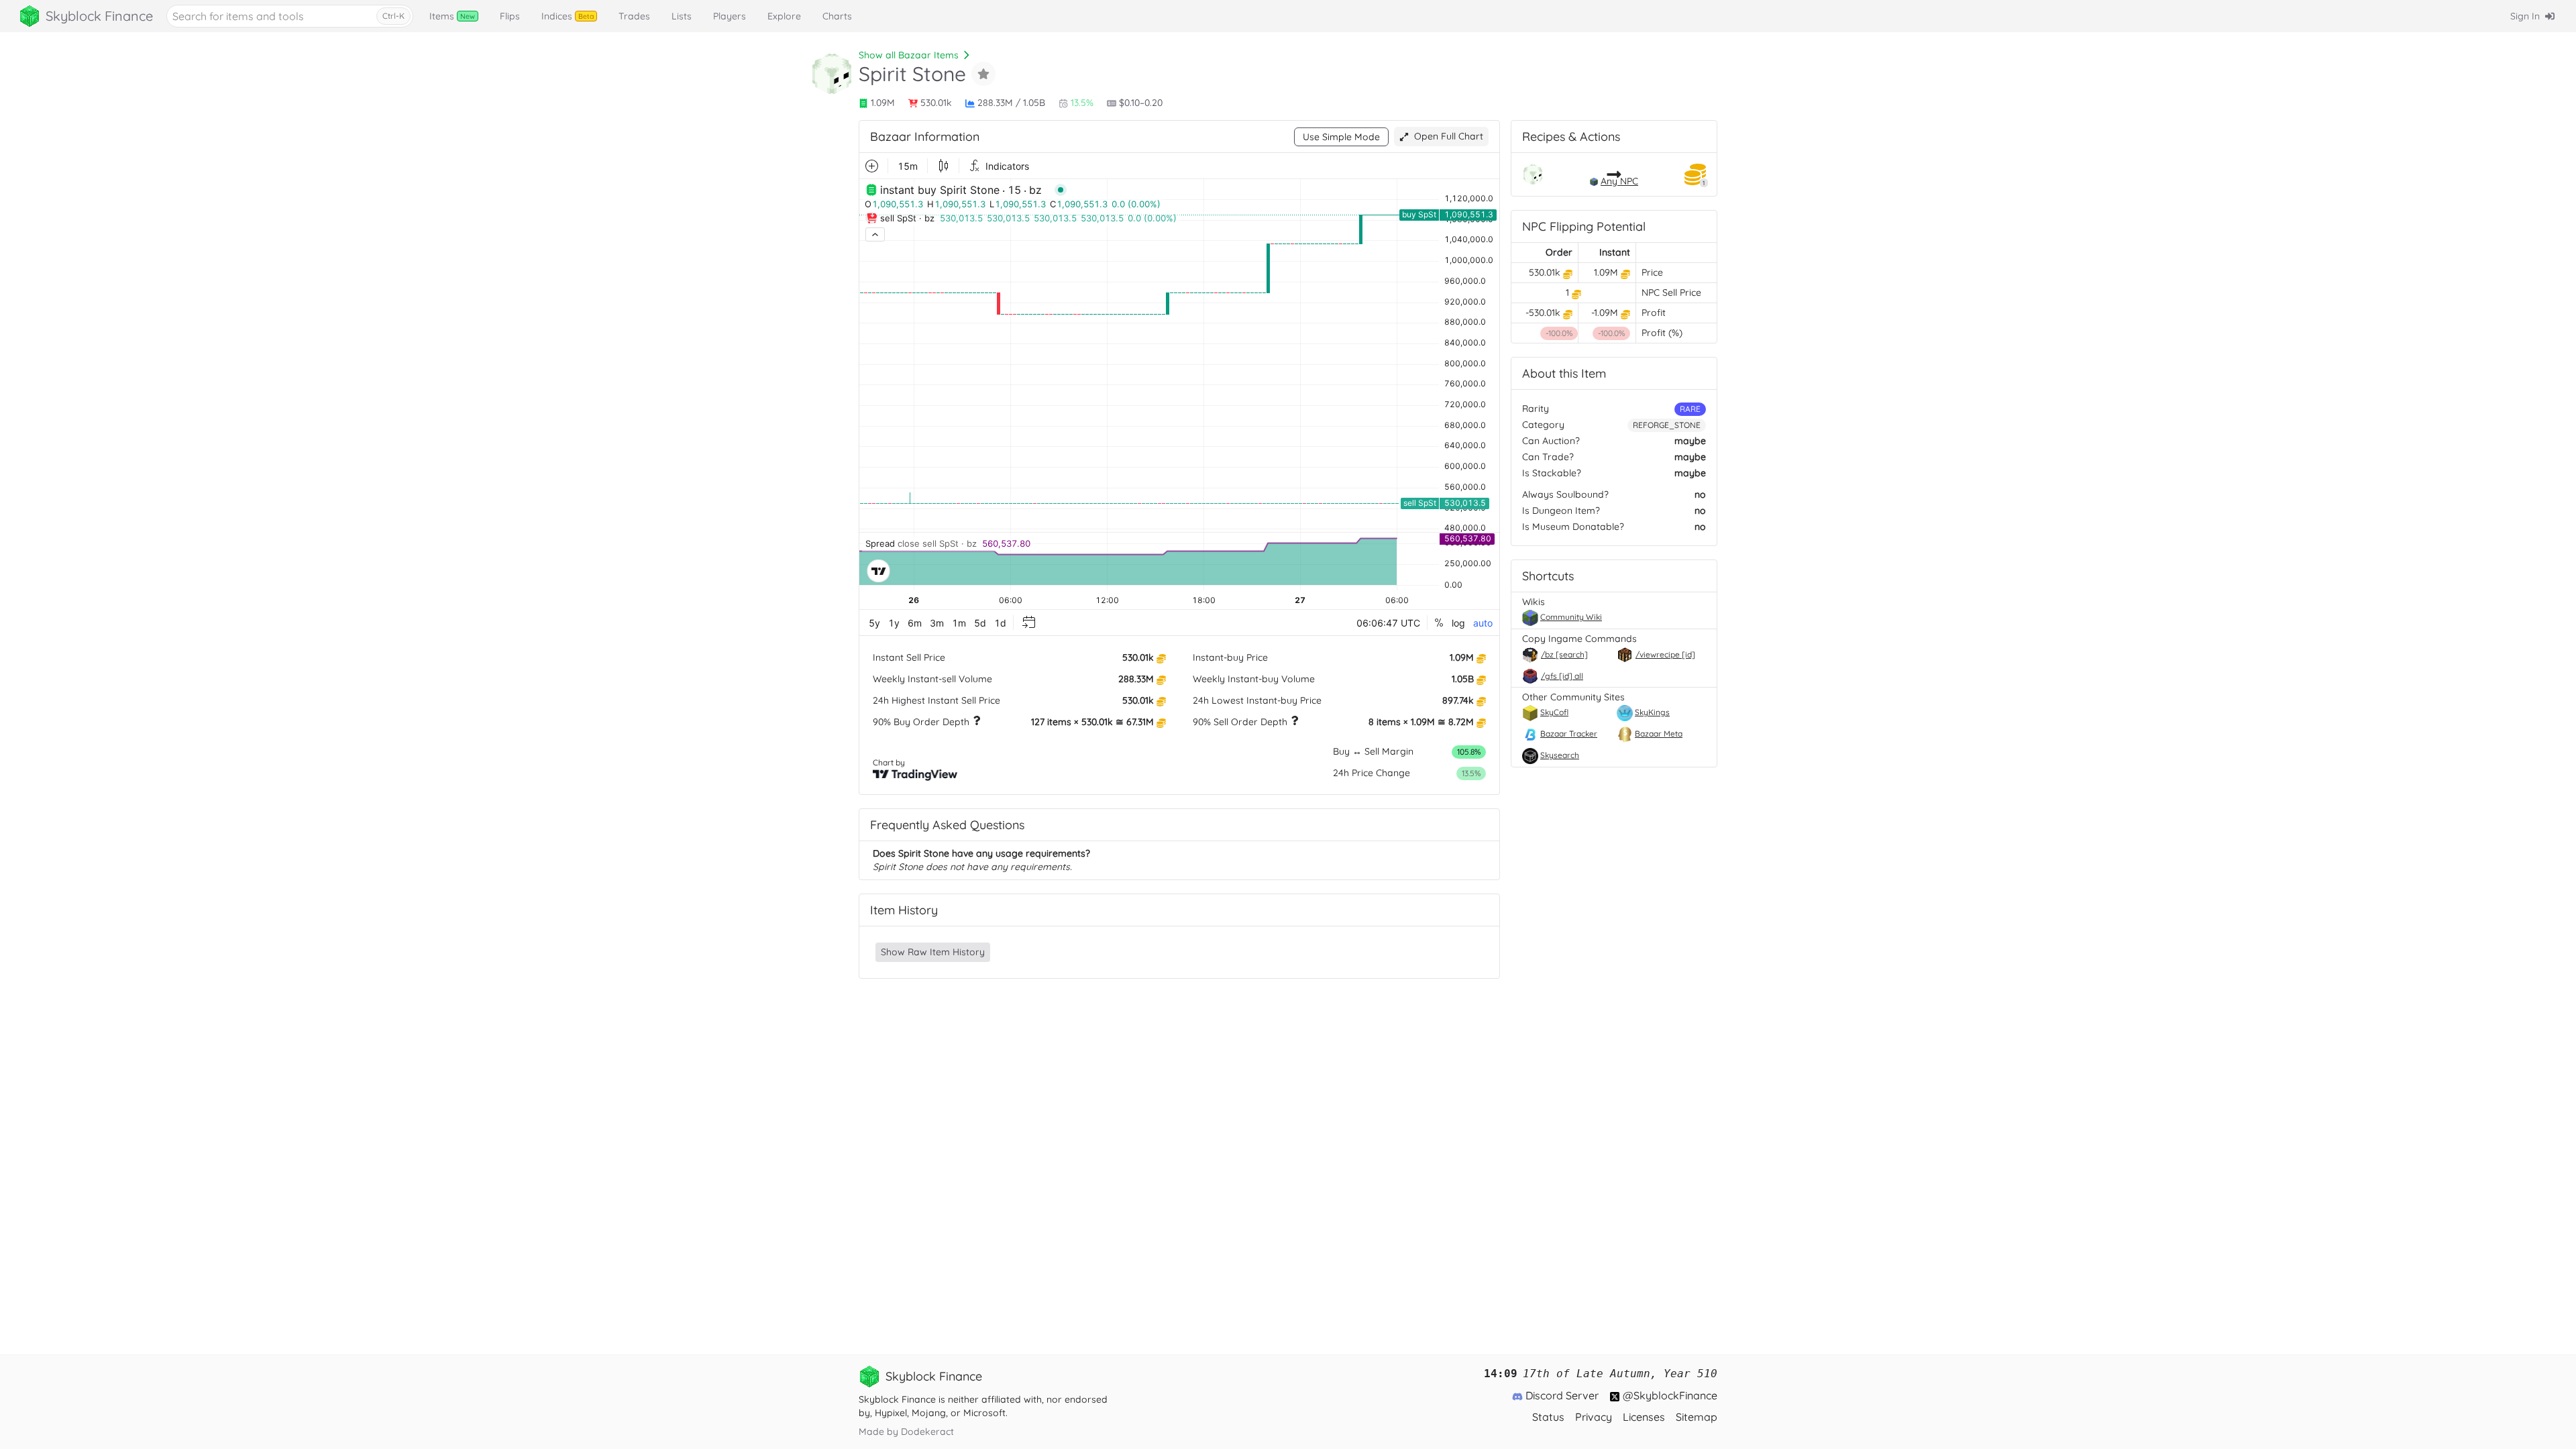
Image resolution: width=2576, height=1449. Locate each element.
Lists (682, 16)
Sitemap (1697, 1417)
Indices (568, 16)
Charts (837, 16)
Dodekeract (927, 1432)
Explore (784, 16)
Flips (510, 16)
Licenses (1644, 1417)
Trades (634, 16)
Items (452, 16)
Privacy (1594, 1417)
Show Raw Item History (933, 952)
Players (730, 16)
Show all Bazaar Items (909, 55)
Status (1548, 1417)
